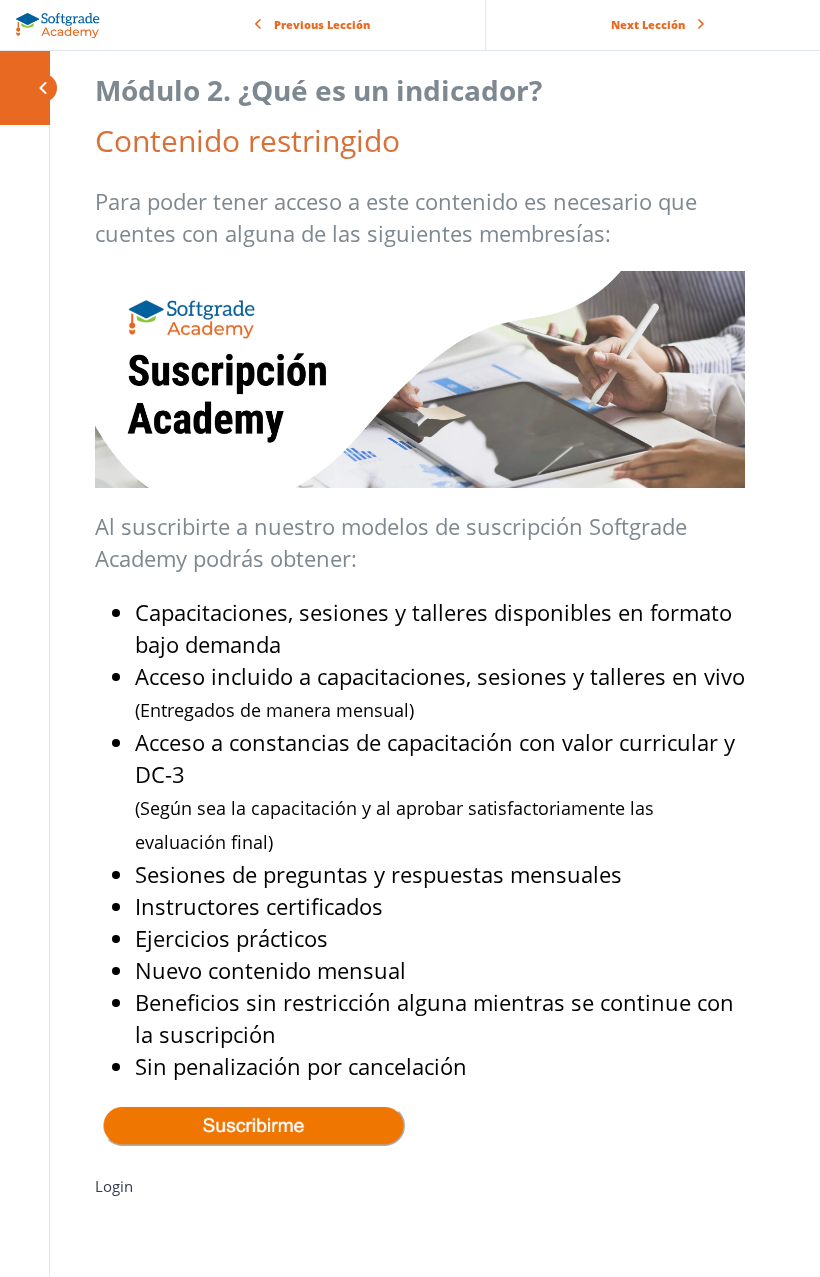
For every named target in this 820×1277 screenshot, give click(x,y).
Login (114, 1186)
